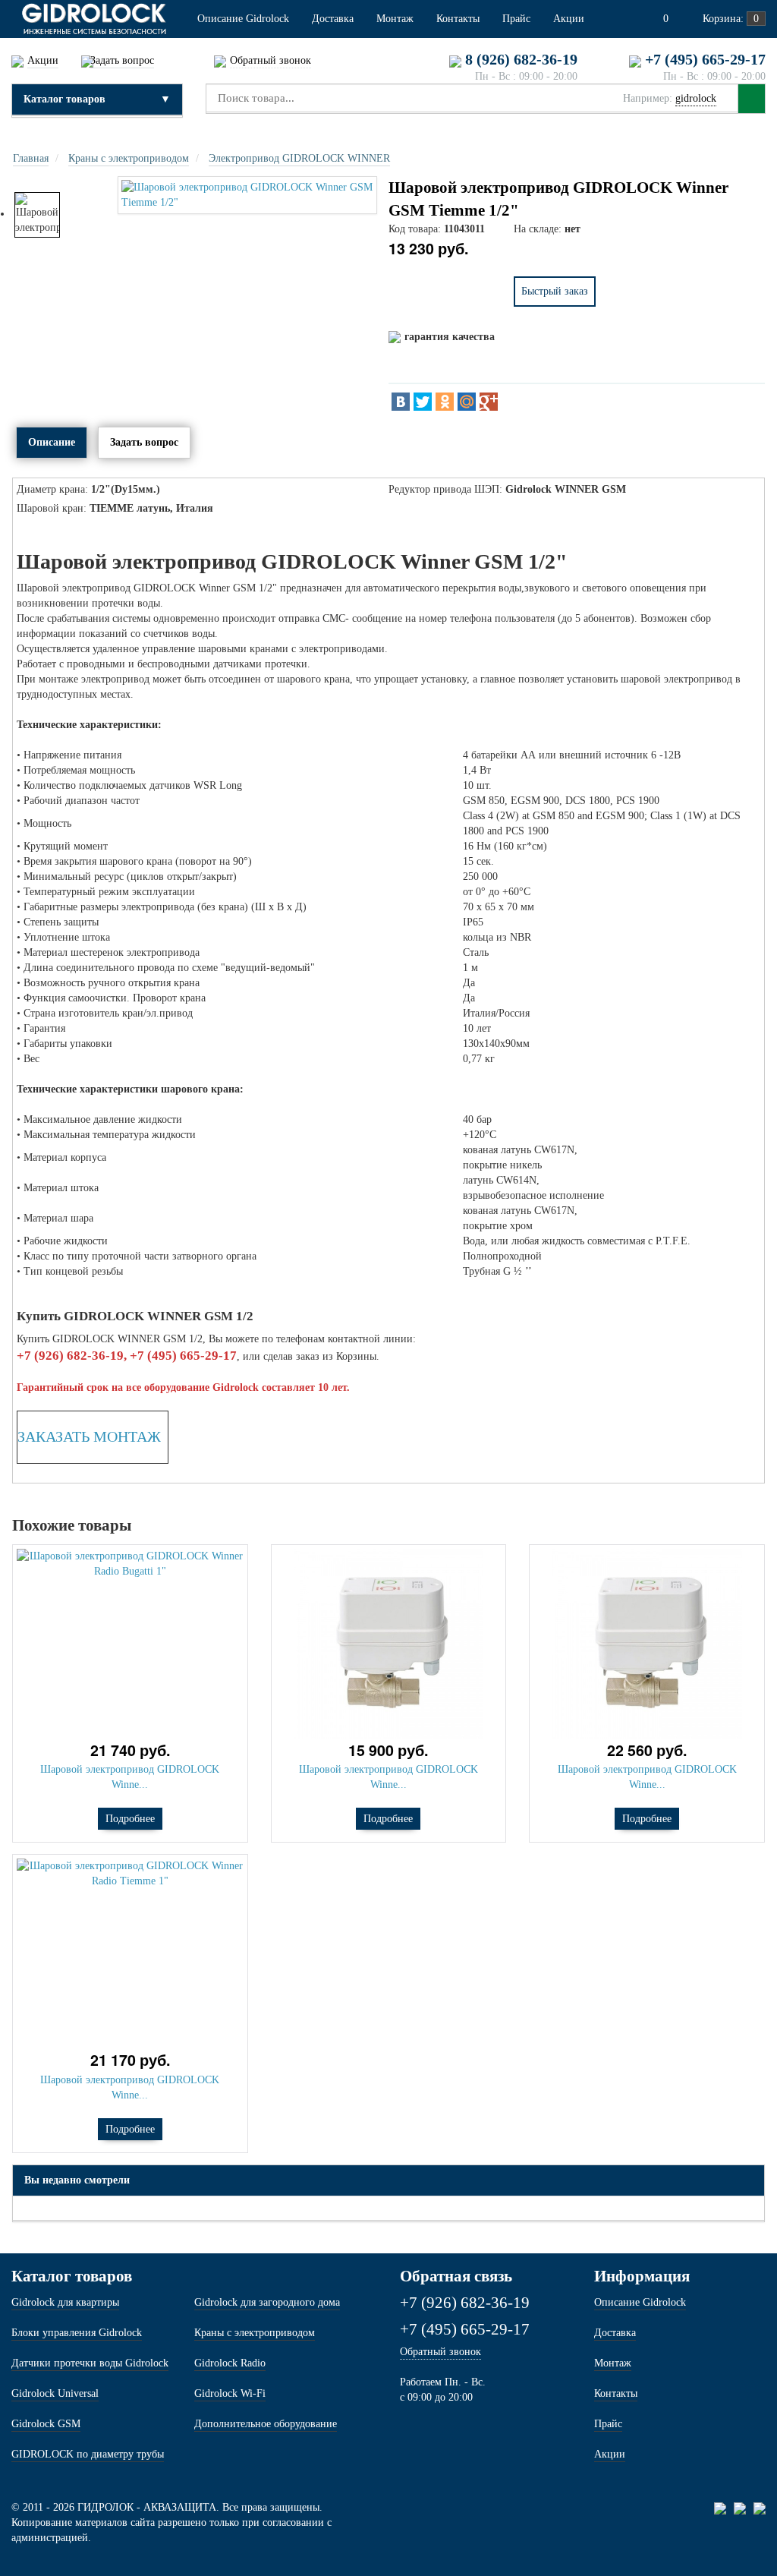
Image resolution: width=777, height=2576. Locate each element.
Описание (52, 442)
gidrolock (696, 98)
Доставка (615, 2333)
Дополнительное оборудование (266, 2424)
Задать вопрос (144, 442)
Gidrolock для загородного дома (267, 2302)
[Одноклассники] (445, 402)
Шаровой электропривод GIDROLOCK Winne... (130, 1777)
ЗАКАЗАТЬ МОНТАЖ (89, 1436)
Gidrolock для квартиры (65, 2302)
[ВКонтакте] (401, 402)
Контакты (616, 2393)
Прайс (608, 2424)
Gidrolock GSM (46, 2424)
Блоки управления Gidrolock (77, 2333)
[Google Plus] (489, 402)
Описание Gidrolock (640, 2302)
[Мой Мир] (467, 402)
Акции (610, 2454)
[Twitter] (423, 402)
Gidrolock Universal (55, 2393)
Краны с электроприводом (255, 2333)
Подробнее (130, 1819)
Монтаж (613, 2363)
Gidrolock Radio (230, 2363)
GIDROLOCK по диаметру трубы (88, 2454)
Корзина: (729, 19)
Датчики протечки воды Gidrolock (90, 2363)
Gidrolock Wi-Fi (230, 2393)
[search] (752, 99)
